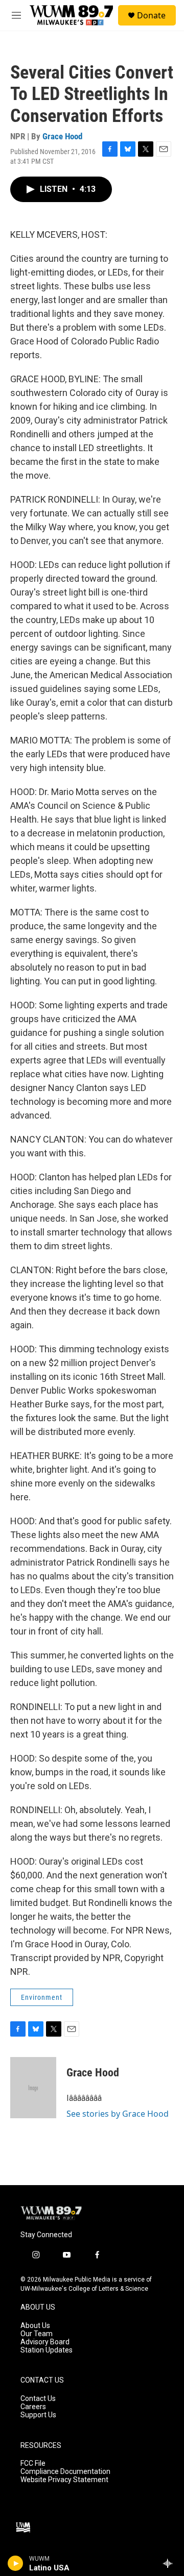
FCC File (33, 2463)
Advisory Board (45, 2342)
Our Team (37, 2334)
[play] (16, 2563)
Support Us (38, 2415)
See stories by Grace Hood (118, 2114)
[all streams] (170, 2563)
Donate (151, 15)
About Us (35, 2326)
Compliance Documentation (65, 2472)
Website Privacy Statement (64, 2480)
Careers (33, 2407)
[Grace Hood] (33, 2088)
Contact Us (38, 2399)
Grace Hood (62, 136)
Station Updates (47, 2350)
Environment (42, 1997)
